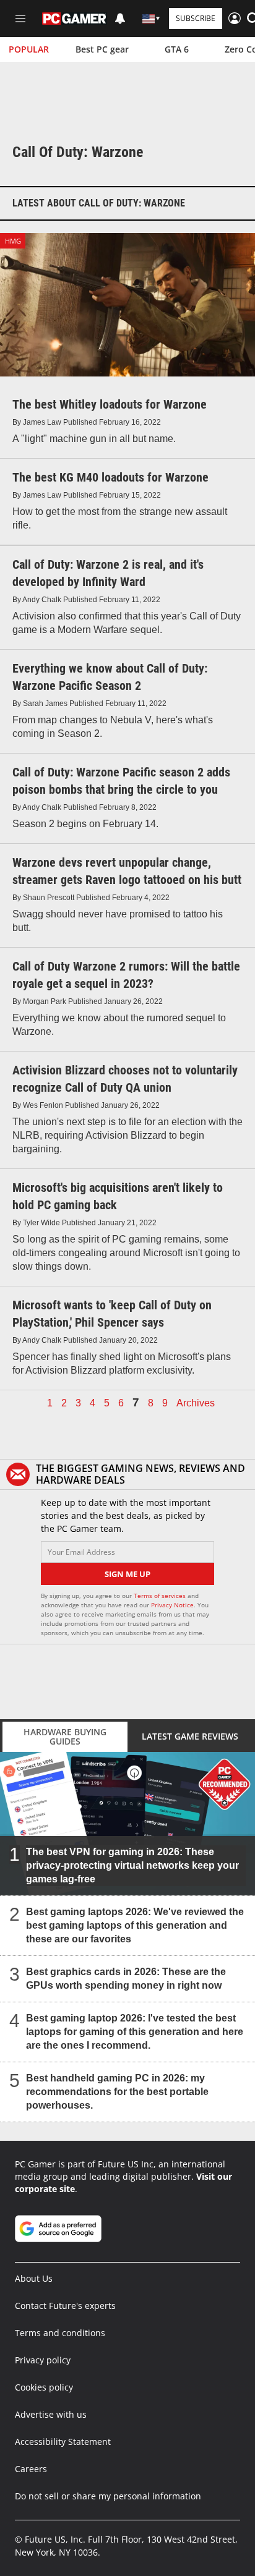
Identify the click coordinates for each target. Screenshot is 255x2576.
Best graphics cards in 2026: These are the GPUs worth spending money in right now (126, 1979)
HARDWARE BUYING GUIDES (65, 1736)
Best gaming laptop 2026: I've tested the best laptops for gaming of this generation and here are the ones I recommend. (135, 2032)
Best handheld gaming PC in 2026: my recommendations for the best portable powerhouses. (117, 2092)
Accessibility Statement (63, 2442)
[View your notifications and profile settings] (120, 19)
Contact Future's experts (65, 2306)
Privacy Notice (172, 1605)
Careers (31, 2469)
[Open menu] (20, 19)
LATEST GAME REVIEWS (190, 1736)
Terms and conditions (60, 2333)
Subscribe (196, 18)
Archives (196, 1403)
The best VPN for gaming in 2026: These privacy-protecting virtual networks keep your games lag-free (132, 1865)
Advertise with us (51, 2414)
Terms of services (161, 1596)
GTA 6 (177, 49)
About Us (34, 2278)
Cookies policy (44, 2387)
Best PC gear (102, 49)
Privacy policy (43, 2360)
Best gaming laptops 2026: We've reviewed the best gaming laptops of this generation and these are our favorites (135, 1925)
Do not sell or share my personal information (108, 2496)
